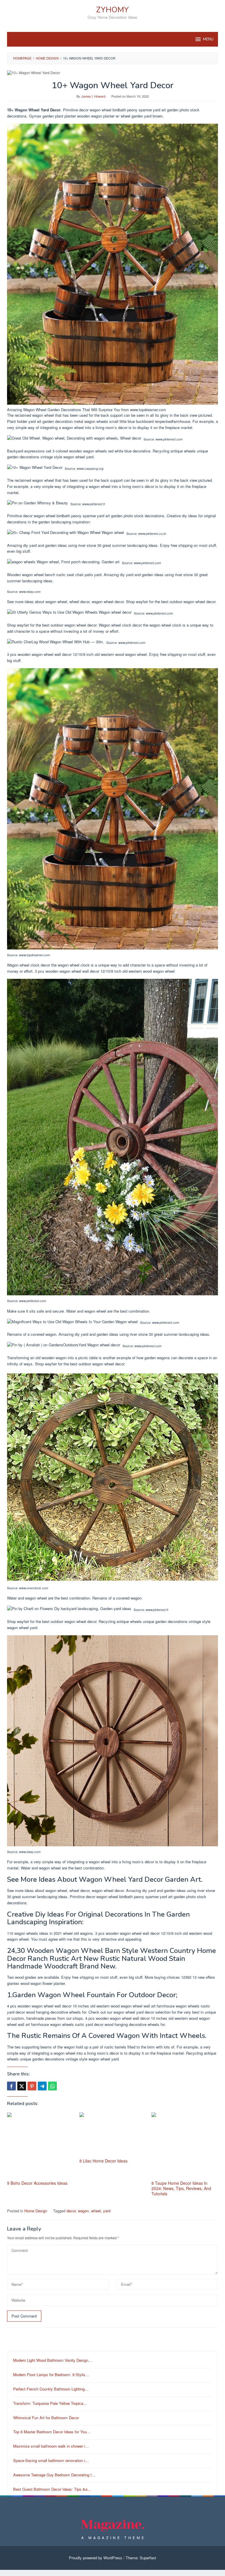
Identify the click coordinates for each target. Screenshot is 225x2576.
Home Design (36, 2211)
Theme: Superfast (141, 2558)
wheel (96, 2211)
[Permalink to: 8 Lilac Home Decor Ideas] (113, 2135)
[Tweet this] (22, 2086)
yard (107, 2211)
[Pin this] (32, 2086)
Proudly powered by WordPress (96, 2558)
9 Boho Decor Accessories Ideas (37, 2183)
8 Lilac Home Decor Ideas (103, 2161)
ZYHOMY (112, 10)
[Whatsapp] (52, 2086)
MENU (208, 39)
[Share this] (11, 2086)
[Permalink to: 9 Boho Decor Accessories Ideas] (40, 2146)
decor (71, 2211)
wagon (83, 2211)
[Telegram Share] (42, 2086)
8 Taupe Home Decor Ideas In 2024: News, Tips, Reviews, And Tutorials (181, 2188)
